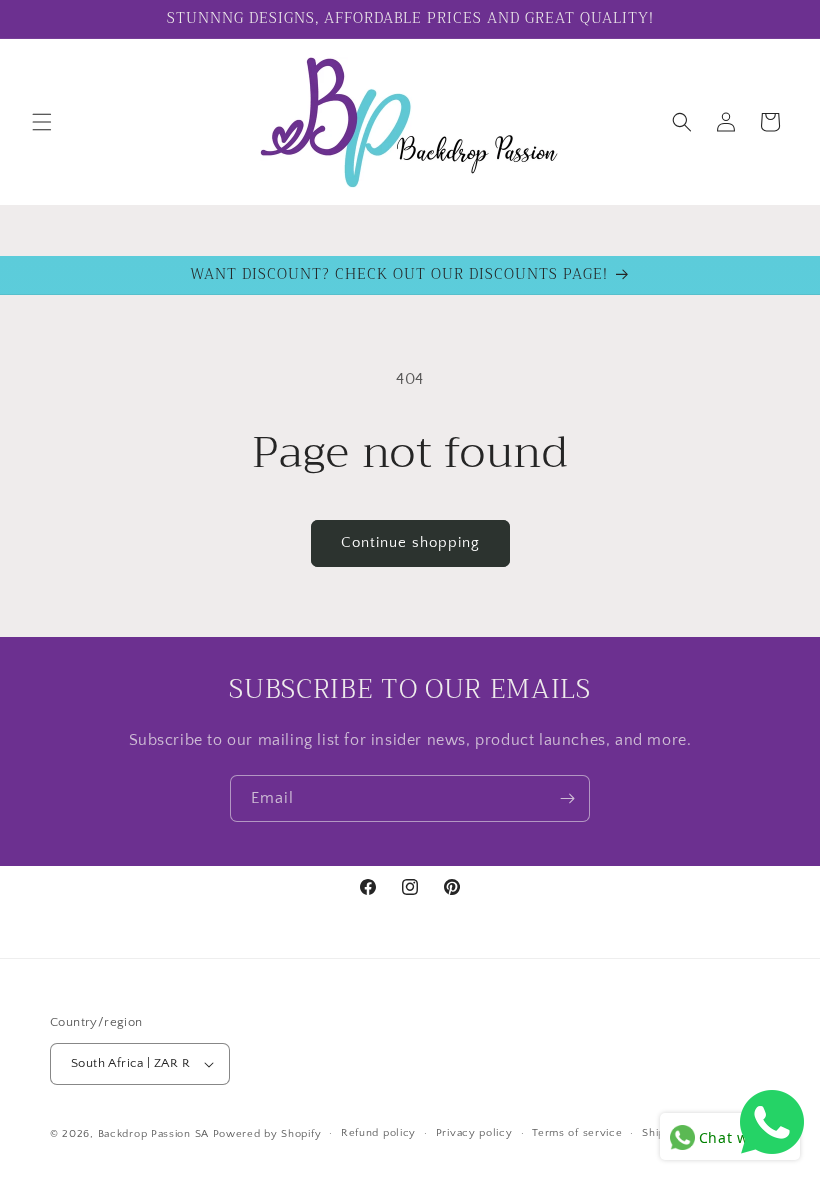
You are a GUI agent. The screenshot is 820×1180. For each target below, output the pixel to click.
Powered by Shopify (267, 1134)
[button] (42, 122)
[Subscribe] (567, 798)
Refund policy (378, 1133)
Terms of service (577, 1133)
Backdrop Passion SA (153, 1134)
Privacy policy (474, 1133)
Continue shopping (410, 542)
